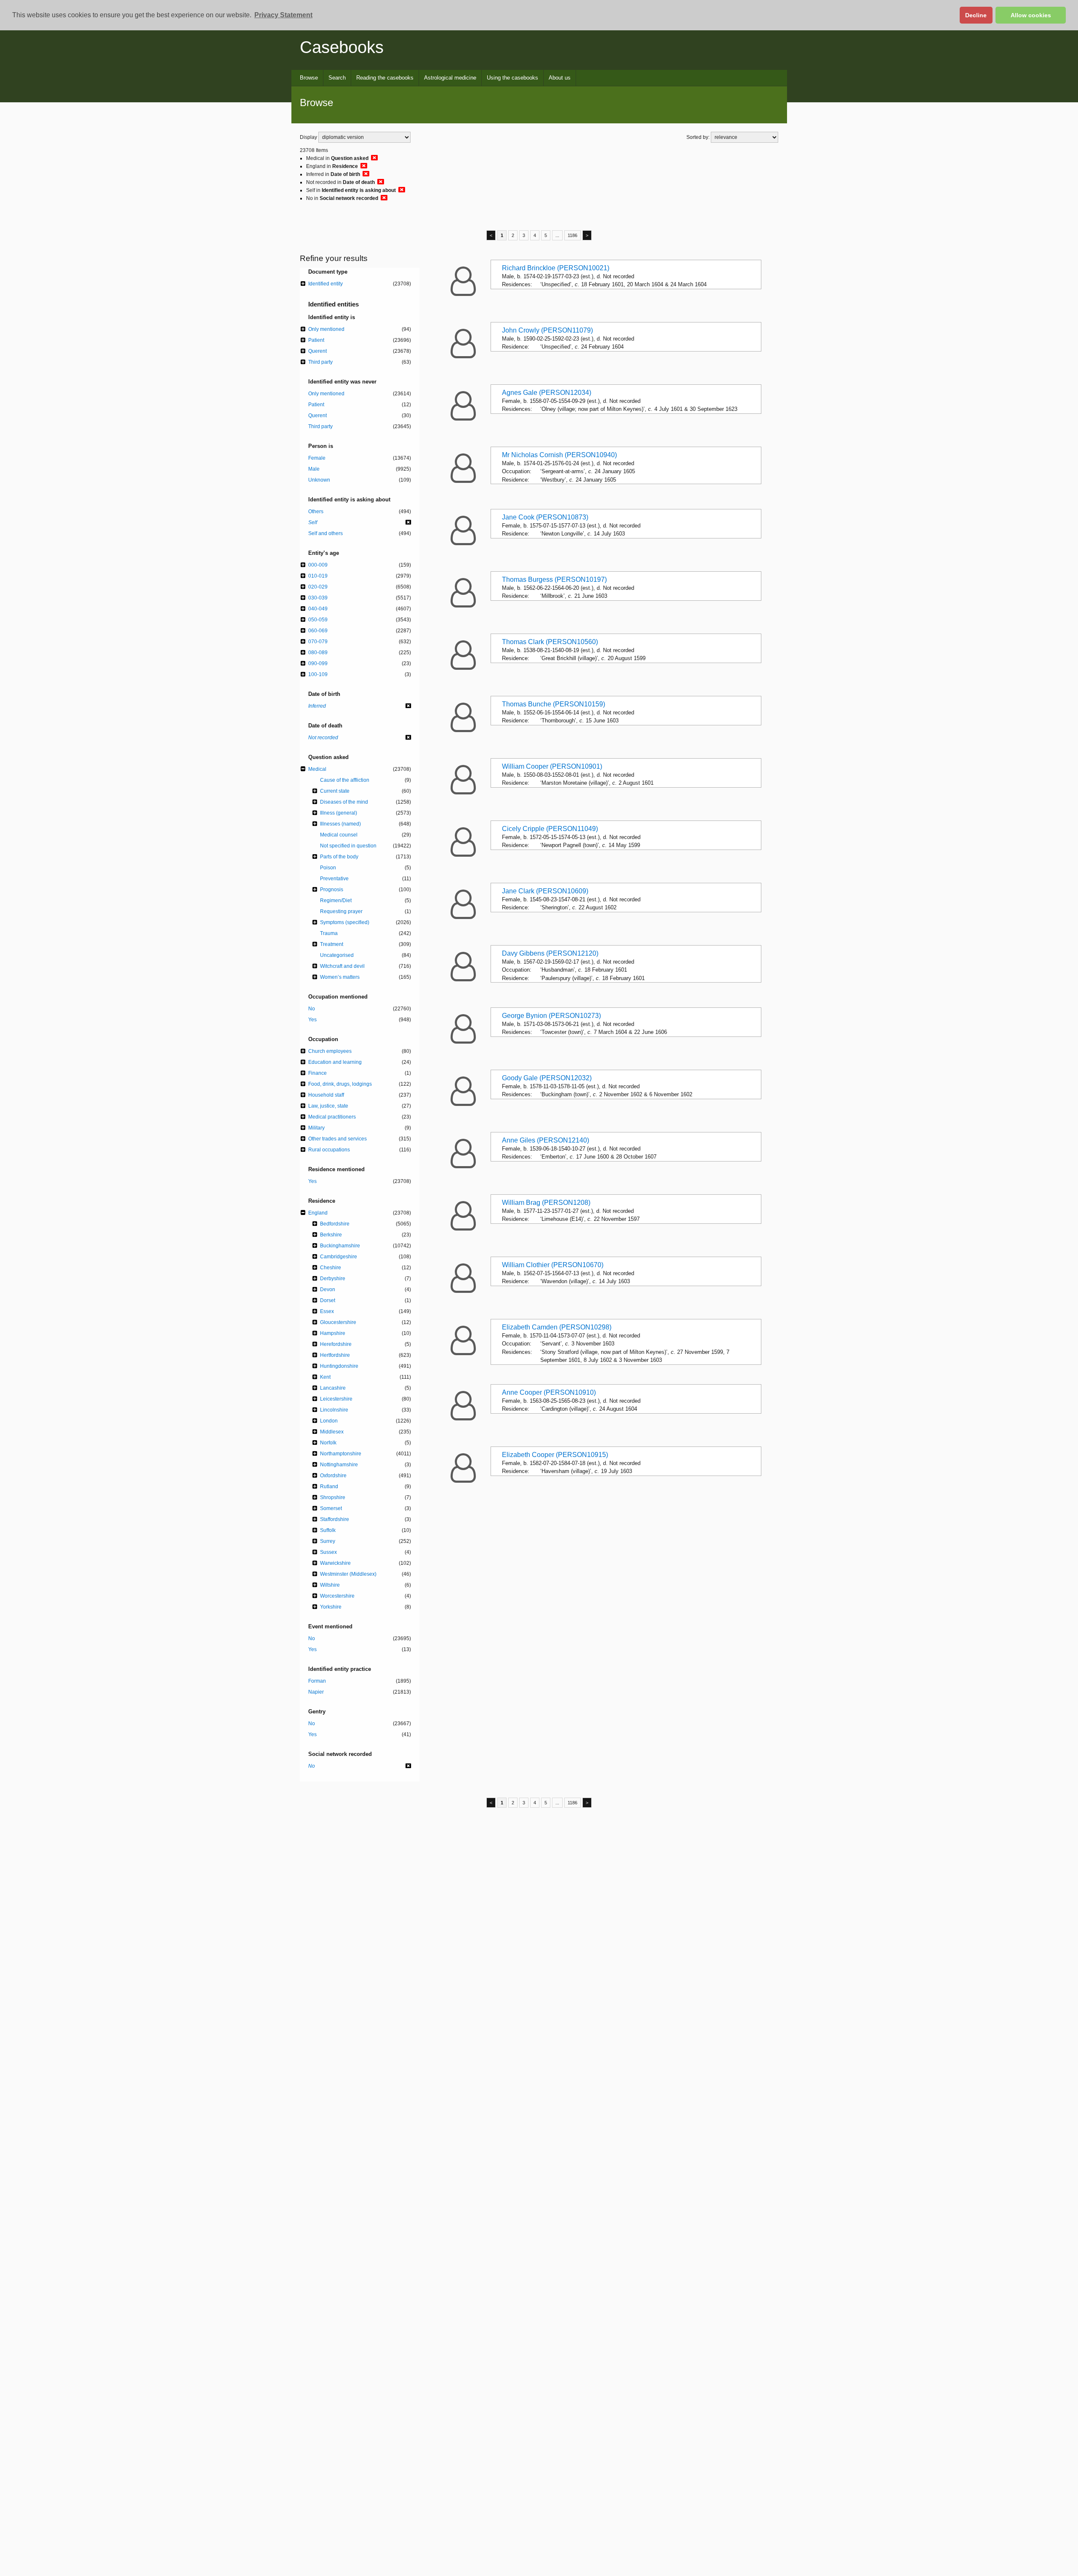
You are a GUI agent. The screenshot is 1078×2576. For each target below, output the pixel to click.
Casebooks (342, 47)
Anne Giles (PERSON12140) (546, 1140)
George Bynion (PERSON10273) (551, 1016)
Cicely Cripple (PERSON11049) (550, 829)
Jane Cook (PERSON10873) (545, 517)
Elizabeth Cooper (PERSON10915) (555, 1455)
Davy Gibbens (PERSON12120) (550, 953)
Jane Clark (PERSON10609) (545, 891)
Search (337, 78)
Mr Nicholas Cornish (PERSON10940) (559, 455)
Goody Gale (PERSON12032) (547, 1078)
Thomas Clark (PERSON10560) (550, 642)
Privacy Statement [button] (283, 15)
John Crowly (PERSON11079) (547, 330)
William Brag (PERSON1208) (546, 1203)
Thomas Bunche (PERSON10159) (554, 704)
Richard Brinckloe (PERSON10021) (556, 268)
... (557, 235)
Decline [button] (976, 15)
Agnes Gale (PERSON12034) (547, 393)
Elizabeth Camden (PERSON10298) (557, 1327)
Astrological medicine (450, 78)
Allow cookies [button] (1031, 15)
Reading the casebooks (385, 78)
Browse (309, 78)
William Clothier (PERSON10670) (553, 1265)
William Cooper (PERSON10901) (552, 766)
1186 (572, 235)
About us (560, 78)
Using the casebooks (512, 78)
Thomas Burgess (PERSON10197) (554, 579)
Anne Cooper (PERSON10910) (549, 1392)
